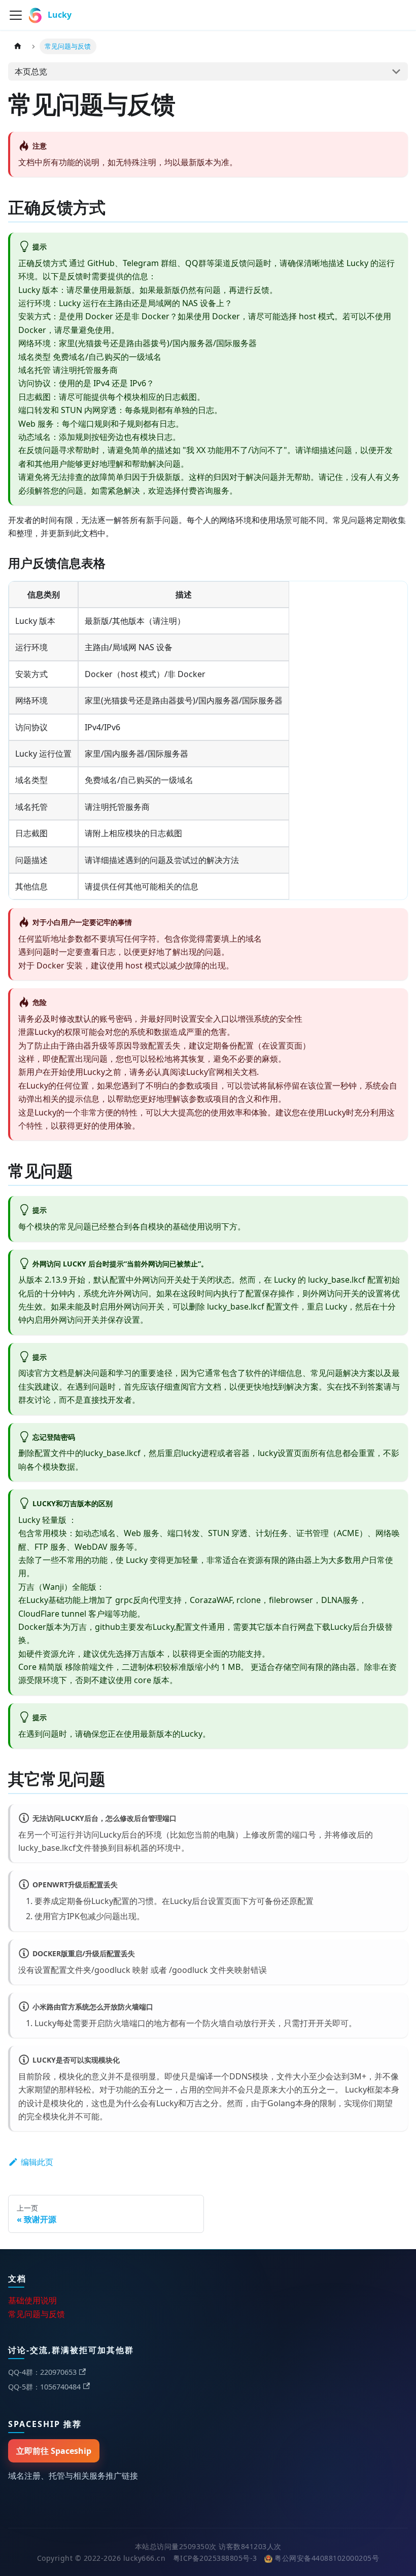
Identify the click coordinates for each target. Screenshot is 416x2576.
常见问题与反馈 (37, 2314)
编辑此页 (37, 2162)
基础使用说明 (32, 2300)
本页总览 (31, 71)
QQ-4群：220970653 (42, 2372)
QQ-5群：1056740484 (44, 2387)
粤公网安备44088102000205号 (327, 2558)
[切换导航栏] (16, 15)
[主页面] (18, 46)
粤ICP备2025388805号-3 (215, 2558)
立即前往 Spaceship (54, 2451)
